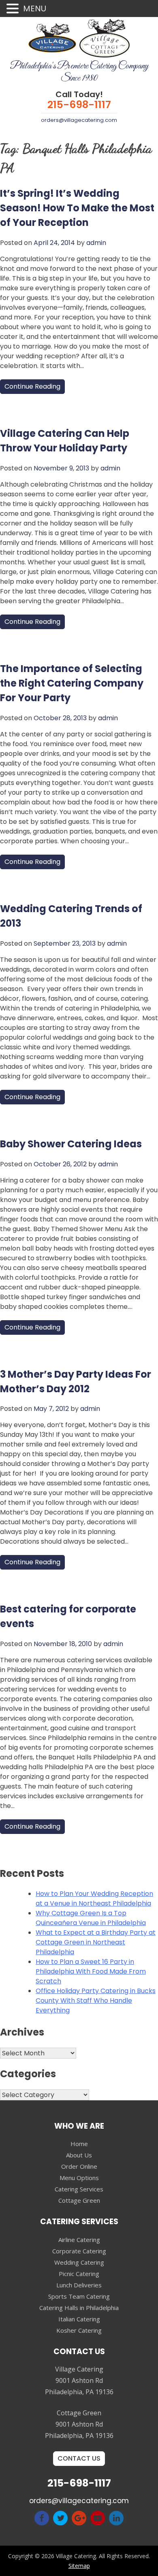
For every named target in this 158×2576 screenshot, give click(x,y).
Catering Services (79, 2189)
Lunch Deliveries (79, 2285)
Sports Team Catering (79, 2296)
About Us (79, 2155)
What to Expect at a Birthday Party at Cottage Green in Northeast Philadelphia (96, 1942)
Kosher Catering (79, 2330)
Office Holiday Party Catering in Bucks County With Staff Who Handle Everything (96, 2001)
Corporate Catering (79, 2251)
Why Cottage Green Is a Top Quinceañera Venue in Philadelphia (91, 1918)
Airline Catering (79, 2240)
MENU (35, 9)
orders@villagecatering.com (79, 120)
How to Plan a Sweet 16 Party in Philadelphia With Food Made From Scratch (91, 1971)
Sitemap (79, 2566)
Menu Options (79, 2178)
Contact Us (79, 2458)
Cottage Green (79, 2200)
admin (96, 243)
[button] (14, 9)
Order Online (79, 2166)
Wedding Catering (79, 2262)
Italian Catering (79, 2319)
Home (79, 2144)
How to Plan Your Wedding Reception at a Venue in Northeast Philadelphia (94, 1898)
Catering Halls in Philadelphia (79, 2308)
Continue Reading (32, 386)
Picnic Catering (79, 2274)
